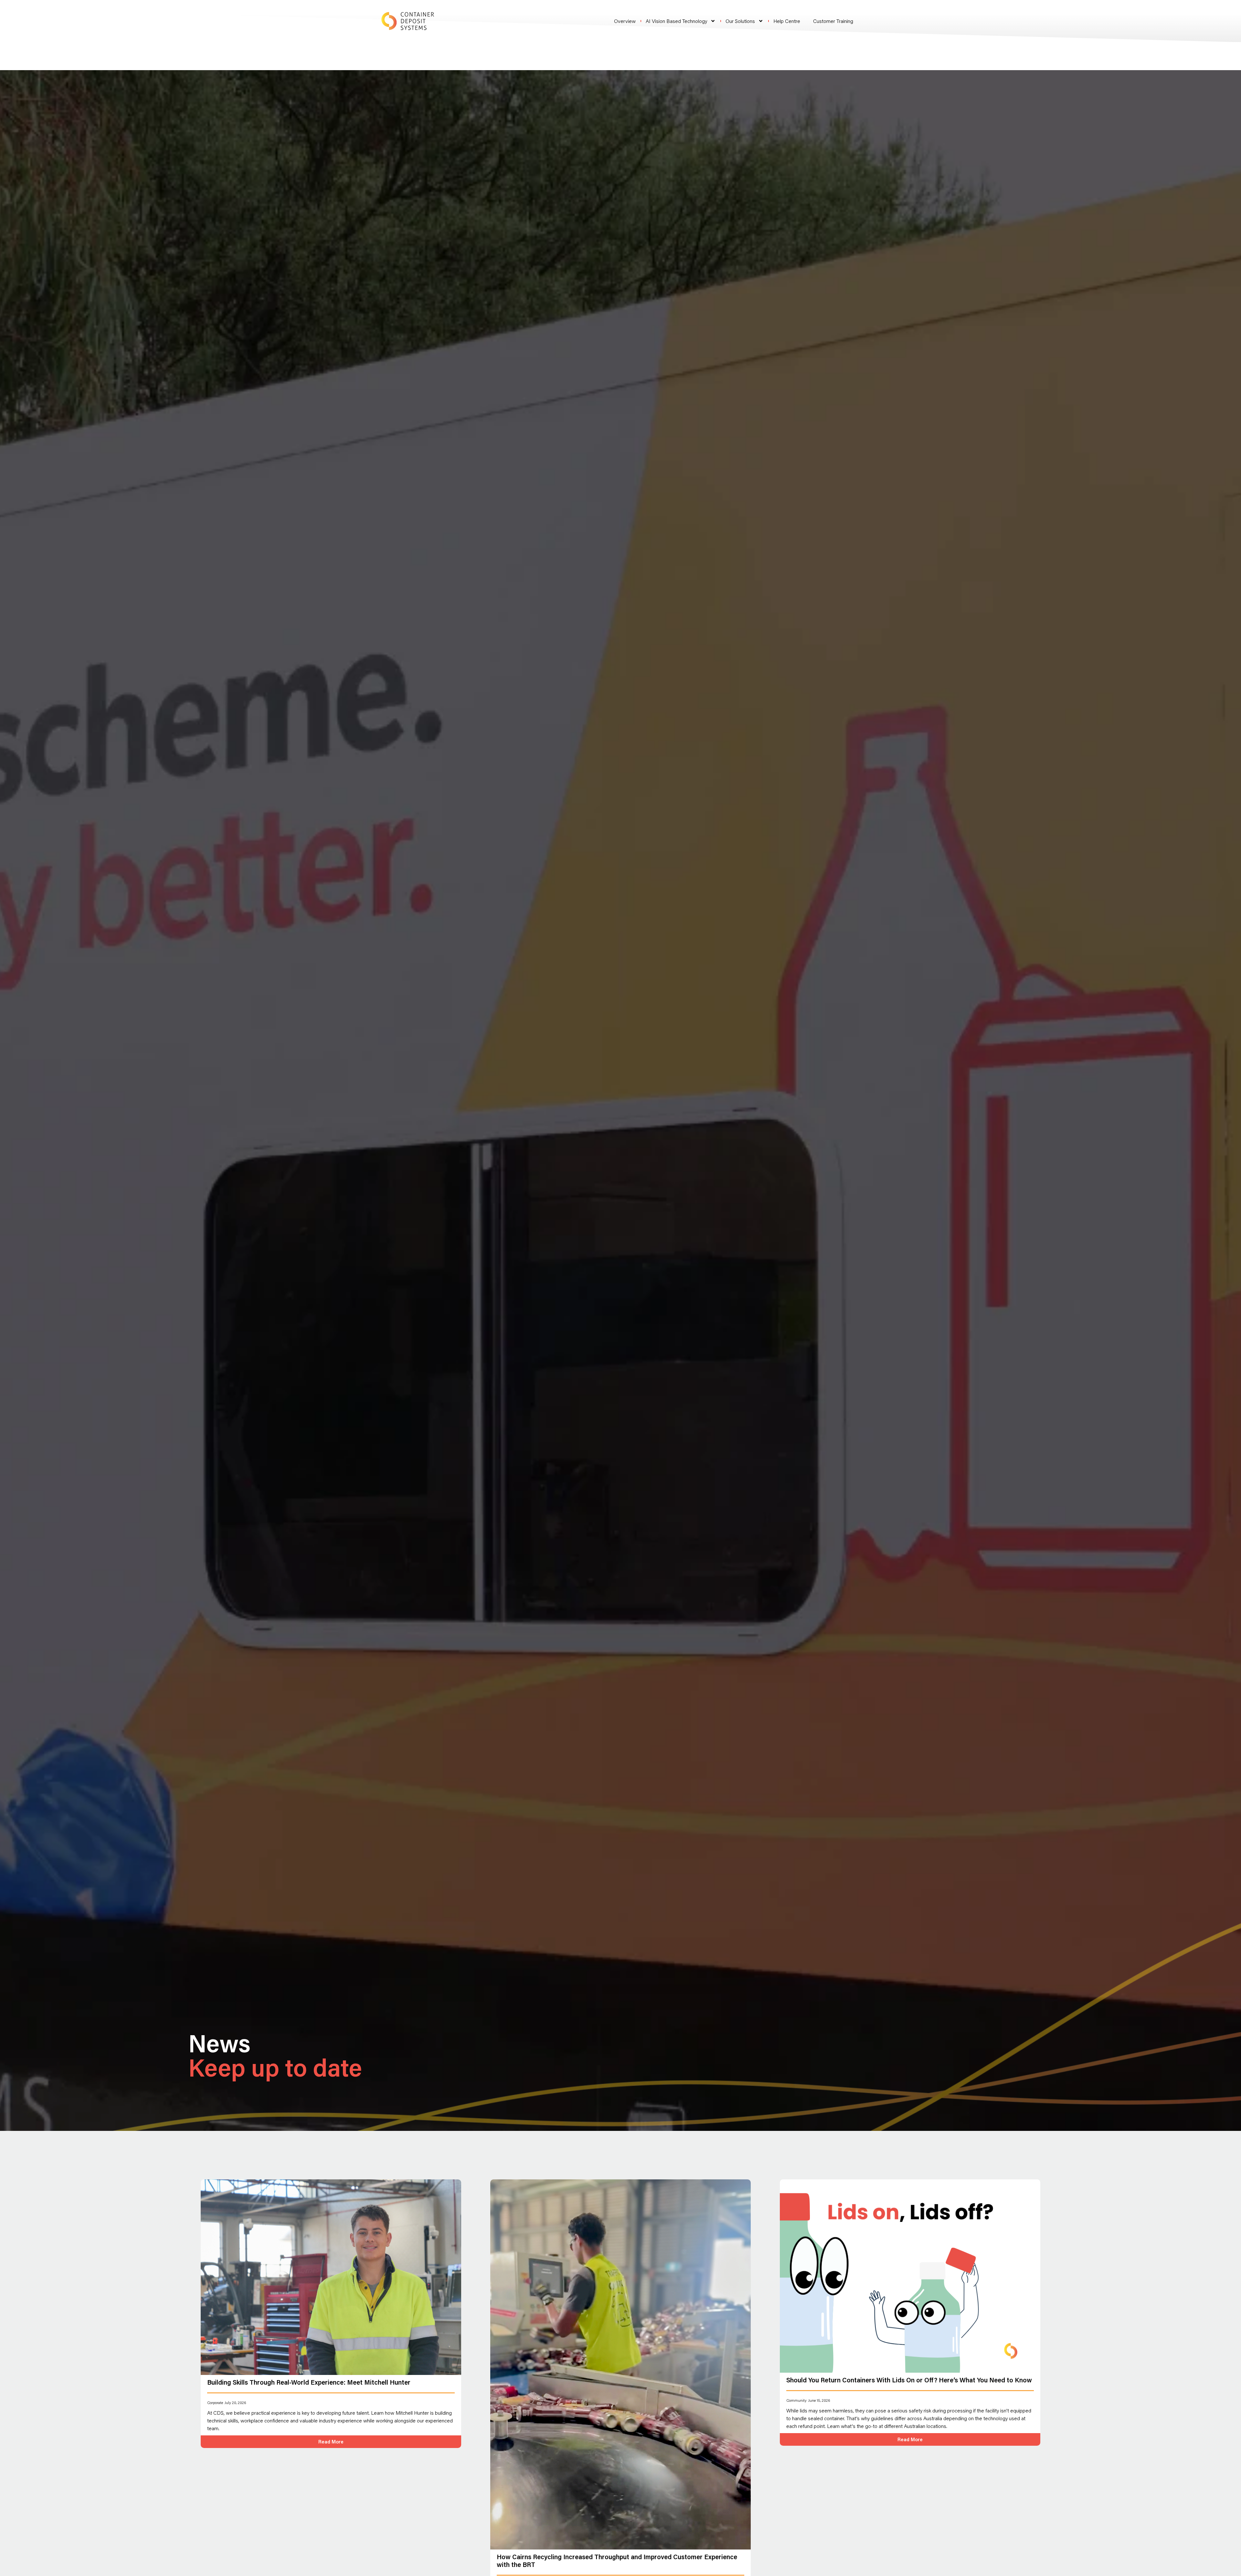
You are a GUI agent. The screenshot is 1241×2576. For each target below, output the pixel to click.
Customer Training (833, 21)
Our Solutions (740, 21)
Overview (625, 21)
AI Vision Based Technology (676, 21)
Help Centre (787, 21)
